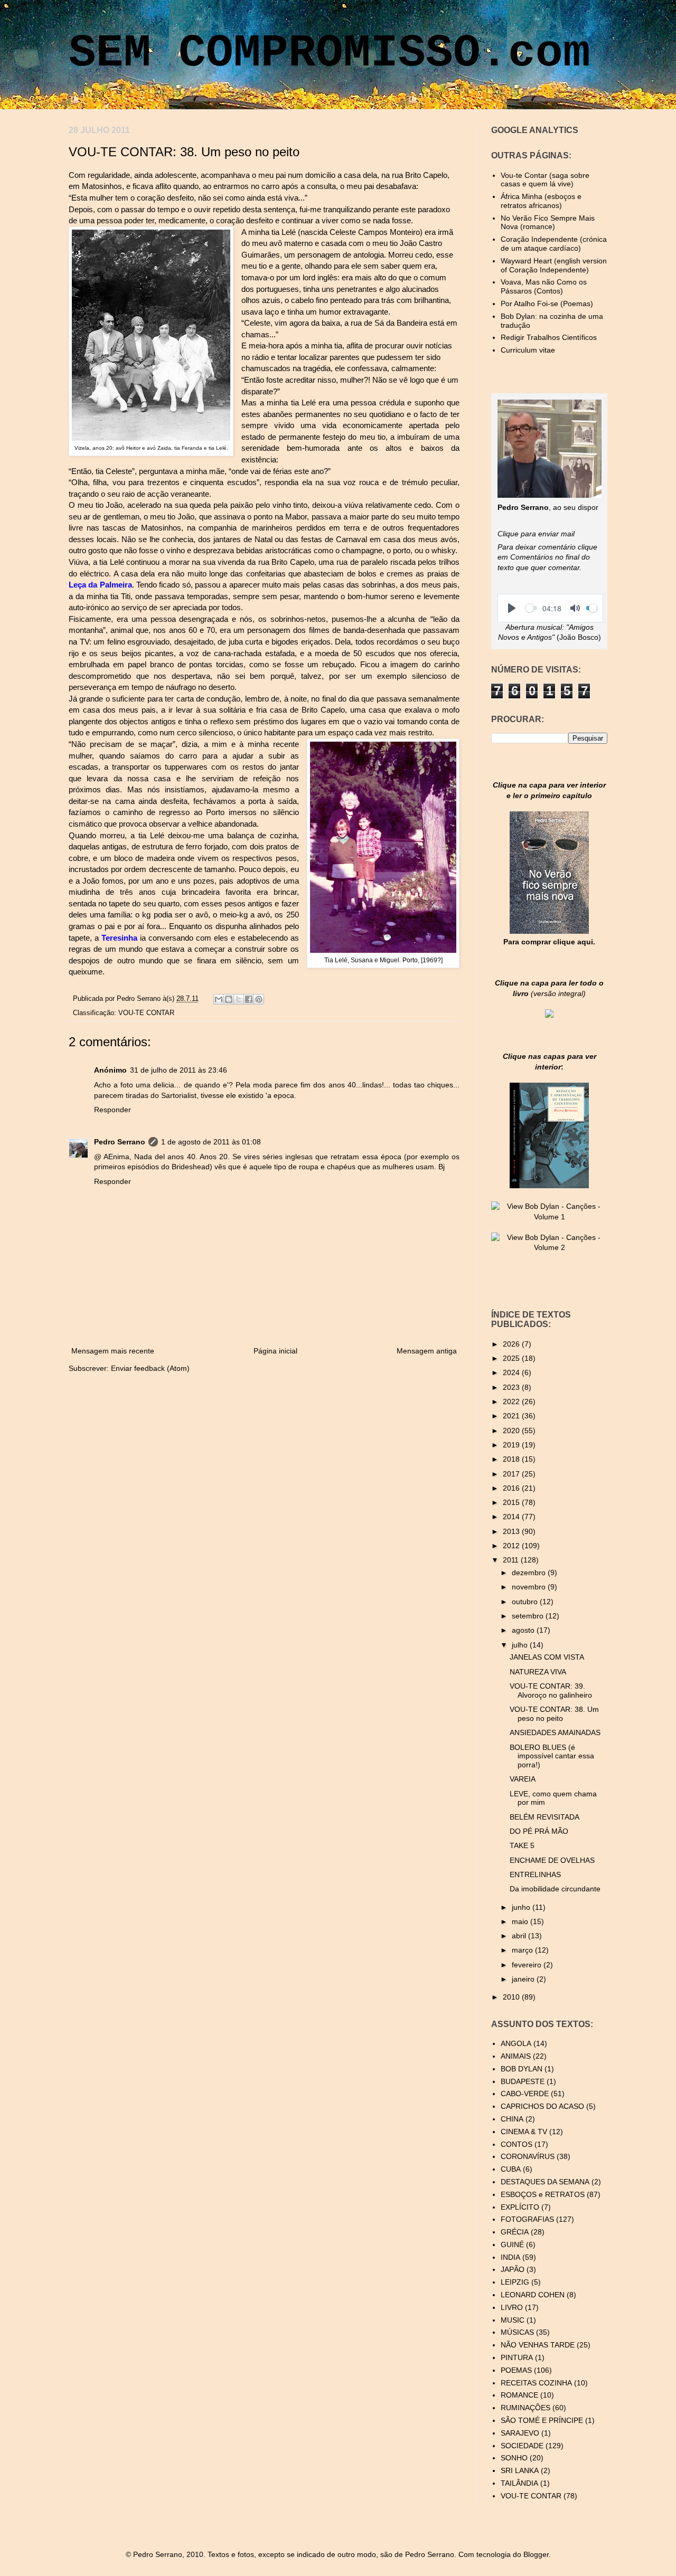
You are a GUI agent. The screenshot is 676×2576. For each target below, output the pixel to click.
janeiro (524, 1979)
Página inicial (275, 1351)
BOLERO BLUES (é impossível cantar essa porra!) (552, 1756)
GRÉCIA (515, 2232)
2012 (512, 1546)
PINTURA (517, 2357)
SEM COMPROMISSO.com (330, 53)
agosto (524, 1630)
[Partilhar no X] (239, 999)
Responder (112, 1110)
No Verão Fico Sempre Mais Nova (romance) (548, 222)
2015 (512, 1502)
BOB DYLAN (522, 2069)
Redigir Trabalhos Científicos (549, 337)
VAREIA (523, 1779)
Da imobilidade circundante (555, 1889)
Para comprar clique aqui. (549, 942)
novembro (530, 1587)
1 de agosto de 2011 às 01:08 (211, 1142)
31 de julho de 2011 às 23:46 (179, 1070)
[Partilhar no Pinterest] (259, 999)
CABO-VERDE (525, 2094)
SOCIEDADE (522, 2446)
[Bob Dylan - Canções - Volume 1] (549, 1217)
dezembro (530, 1573)
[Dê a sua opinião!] (229, 999)
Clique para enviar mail (536, 534)
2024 (512, 1372)
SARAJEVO (520, 2433)
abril (520, 1936)
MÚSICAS (517, 2332)
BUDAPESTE (523, 2081)
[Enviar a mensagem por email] (219, 999)
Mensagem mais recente (113, 1351)
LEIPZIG (515, 2282)
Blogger (536, 2554)
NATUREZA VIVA (538, 1672)
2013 (512, 1531)
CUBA (511, 2169)
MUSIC (513, 2320)
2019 (512, 1445)
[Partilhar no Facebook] (249, 999)
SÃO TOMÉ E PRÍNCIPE (542, 2420)
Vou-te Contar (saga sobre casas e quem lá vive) (545, 180)
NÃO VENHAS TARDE (538, 2345)
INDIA (510, 2257)
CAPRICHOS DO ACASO (542, 2106)
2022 (512, 1401)
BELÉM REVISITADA (544, 1817)
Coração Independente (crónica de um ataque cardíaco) (554, 244)
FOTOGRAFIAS (527, 2219)
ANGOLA (516, 2043)
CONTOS (517, 2144)
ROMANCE (519, 2395)
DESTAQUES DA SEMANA (545, 2182)
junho (522, 1907)
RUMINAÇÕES (525, 2408)
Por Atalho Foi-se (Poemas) (547, 304)
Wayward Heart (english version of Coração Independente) (554, 265)
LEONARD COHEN (533, 2295)
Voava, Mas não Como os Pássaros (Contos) (544, 286)
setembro (529, 1616)
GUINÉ (512, 2244)
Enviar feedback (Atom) (150, 1368)
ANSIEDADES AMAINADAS (555, 1732)
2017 (512, 1474)
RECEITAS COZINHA (536, 2383)
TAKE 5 (522, 1845)
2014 (512, 1517)
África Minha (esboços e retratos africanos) (541, 201)
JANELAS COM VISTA (547, 1657)
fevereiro (528, 1965)
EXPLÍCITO (520, 2207)
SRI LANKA (520, 2470)
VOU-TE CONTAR (146, 1013)
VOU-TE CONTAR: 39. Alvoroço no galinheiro (551, 1690)
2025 (512, 1358)
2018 (512, 1459)
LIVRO (512, 2307)
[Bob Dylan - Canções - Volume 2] (549, 1247)
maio (521, 1921)
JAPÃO (513, 2269)
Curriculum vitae (528, 350)
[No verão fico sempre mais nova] (549, 931)
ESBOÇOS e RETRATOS (543, 2194)
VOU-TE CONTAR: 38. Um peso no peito (554, 1714)
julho (521, 1645)
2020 (512, 1431)
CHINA (512, 2119)
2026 (512, 1344)
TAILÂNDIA (519, 2483)
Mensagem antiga (427, 1351)
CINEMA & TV (524, 2132)
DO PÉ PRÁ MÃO (539, 1831)
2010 (512, 1997)
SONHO (514, 2458)
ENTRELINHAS (535, 1874)
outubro (526, 1602)
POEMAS (516, 2370)
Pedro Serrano (140, 999)
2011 (512, 1560)
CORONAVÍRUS (528, 2156)
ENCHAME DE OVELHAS (552, 1860)
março (523, 1950)
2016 (512, 1488)
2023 (512, 1387)
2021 (512, 1416)
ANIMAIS (516, 2056)
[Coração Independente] (549, 1015)
